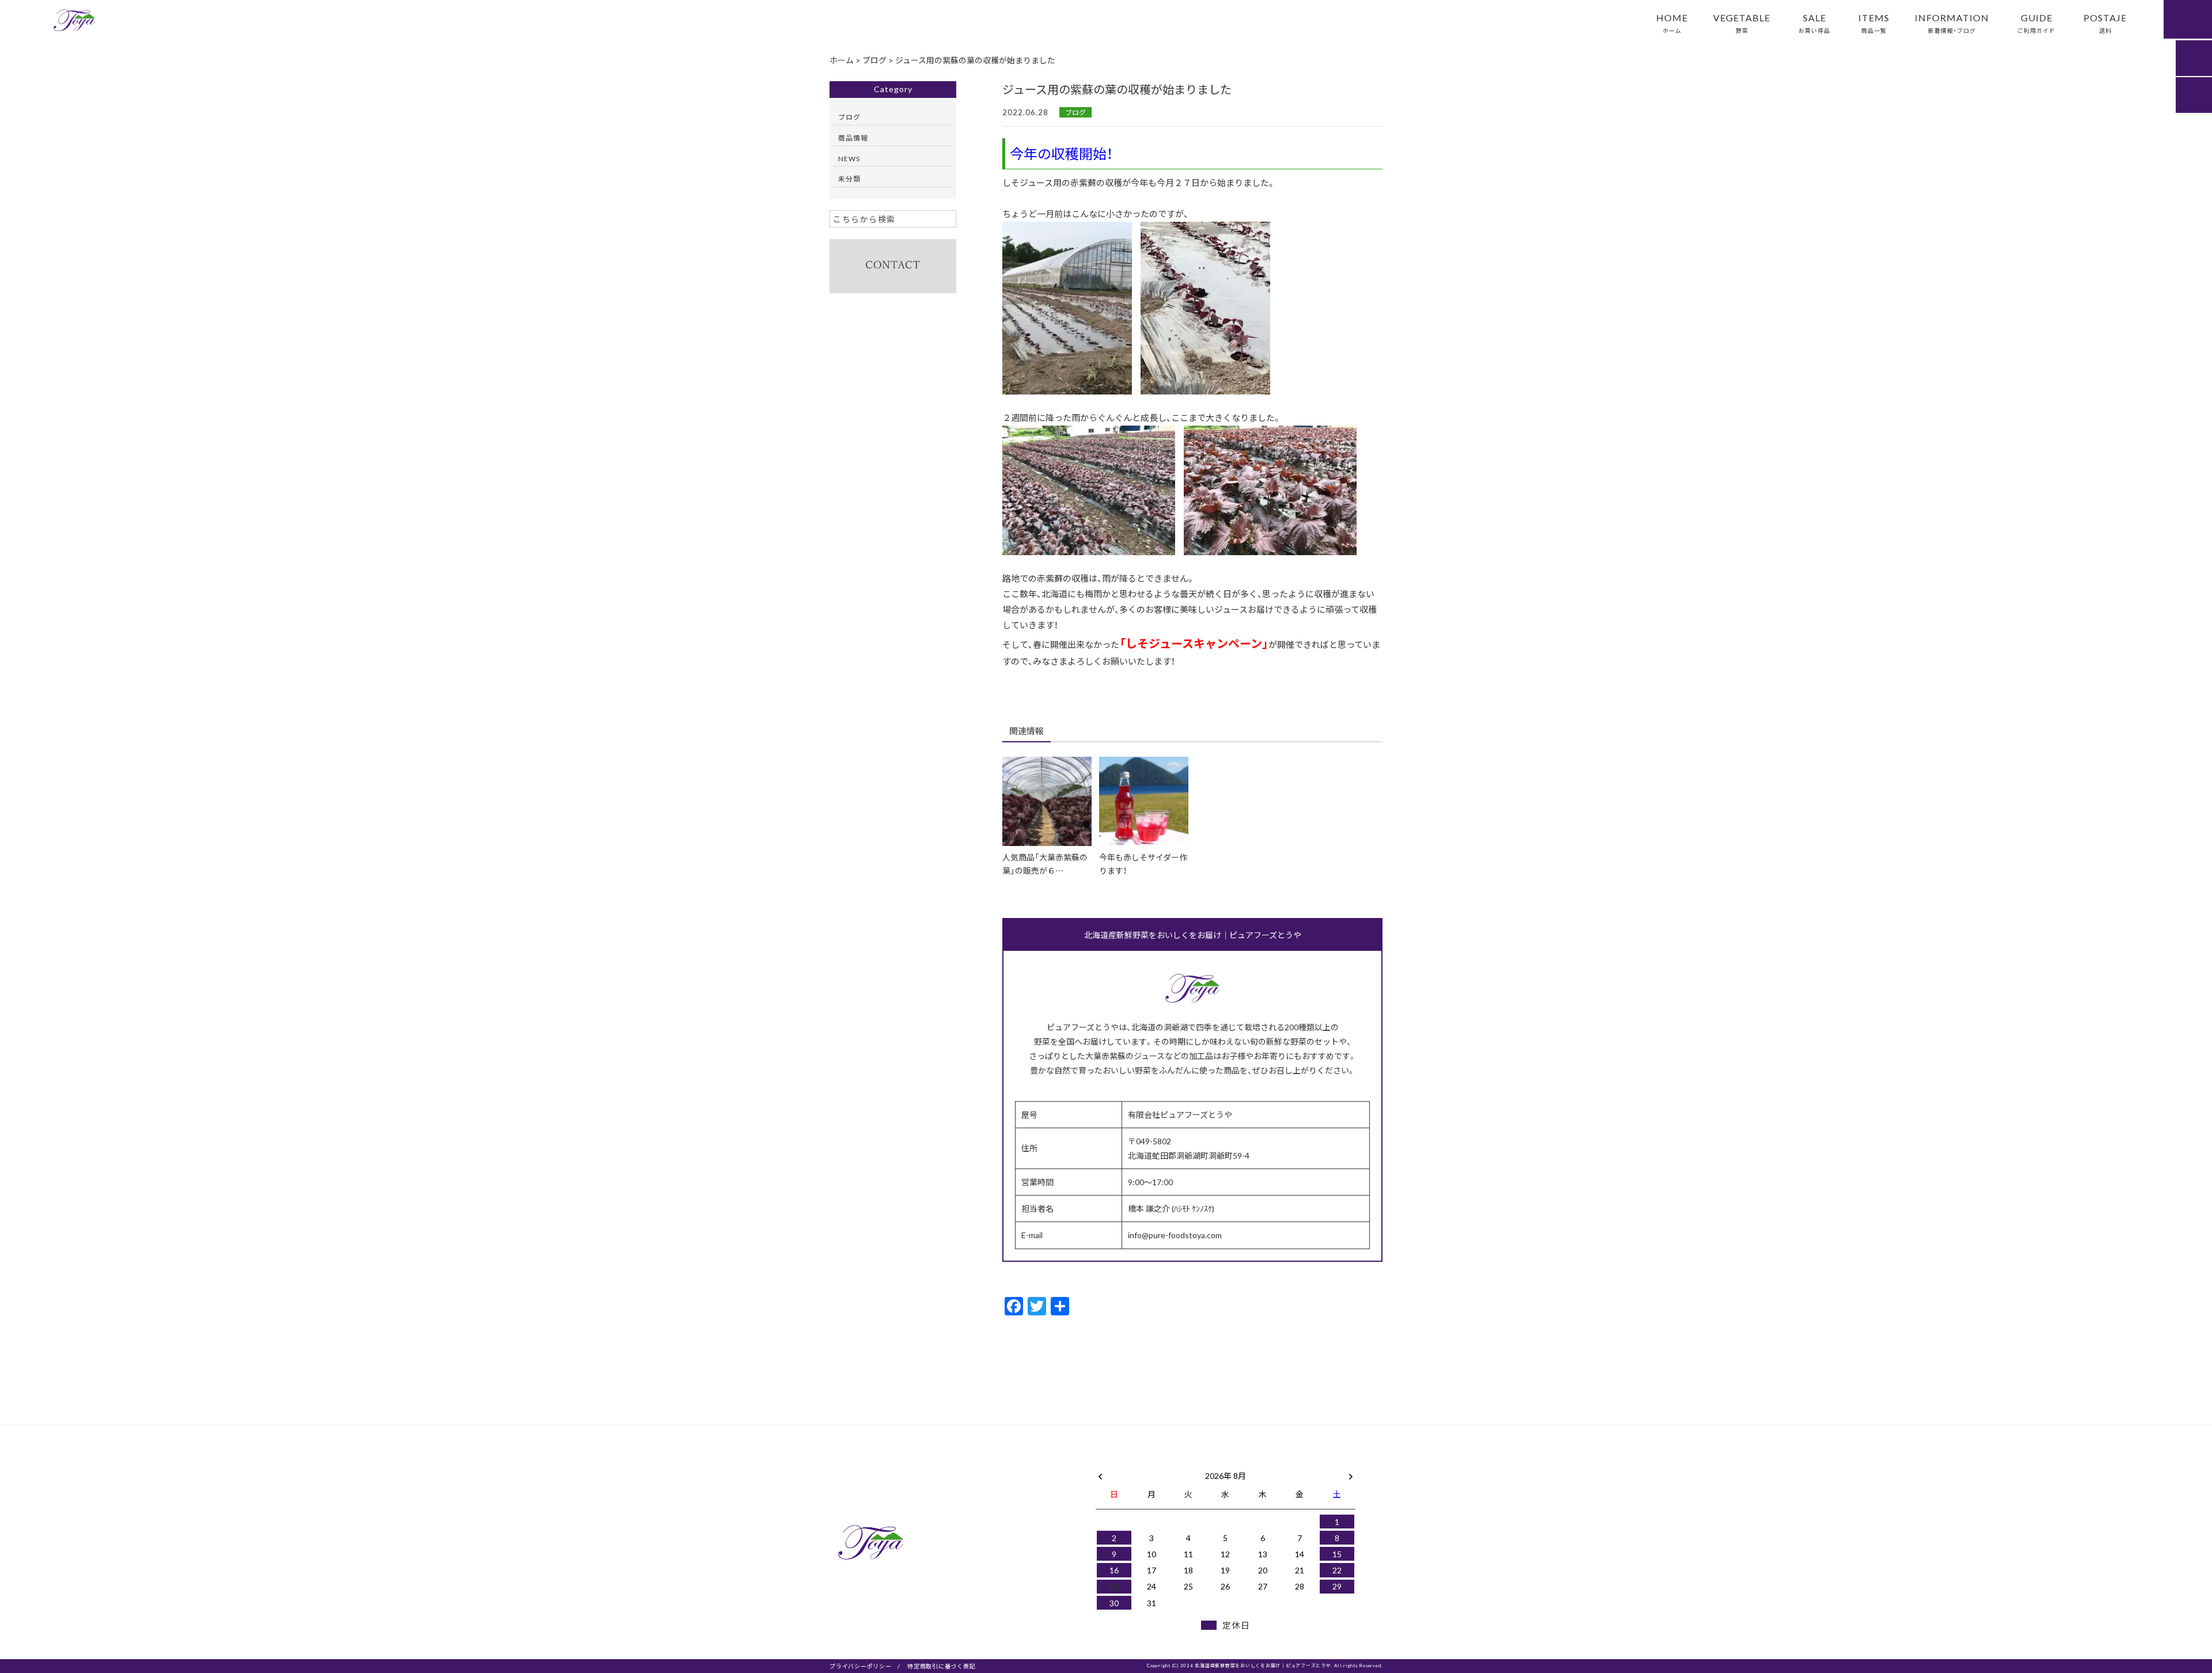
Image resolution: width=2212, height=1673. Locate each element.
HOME (1672, 22)
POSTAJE (2105, 22)
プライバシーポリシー (861, 1666)
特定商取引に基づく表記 (941, 1666)
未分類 (849, 179)
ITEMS (1874, 22)
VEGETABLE (1742, 22)
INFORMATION (1952, 22)
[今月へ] (1151, 1464)
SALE (1814, 22)
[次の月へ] (1351, 1473)
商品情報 (853, 138)
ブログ (1075, 112)
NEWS (849, 158)
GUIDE (2036, 22)
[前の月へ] (1100, 1473)
